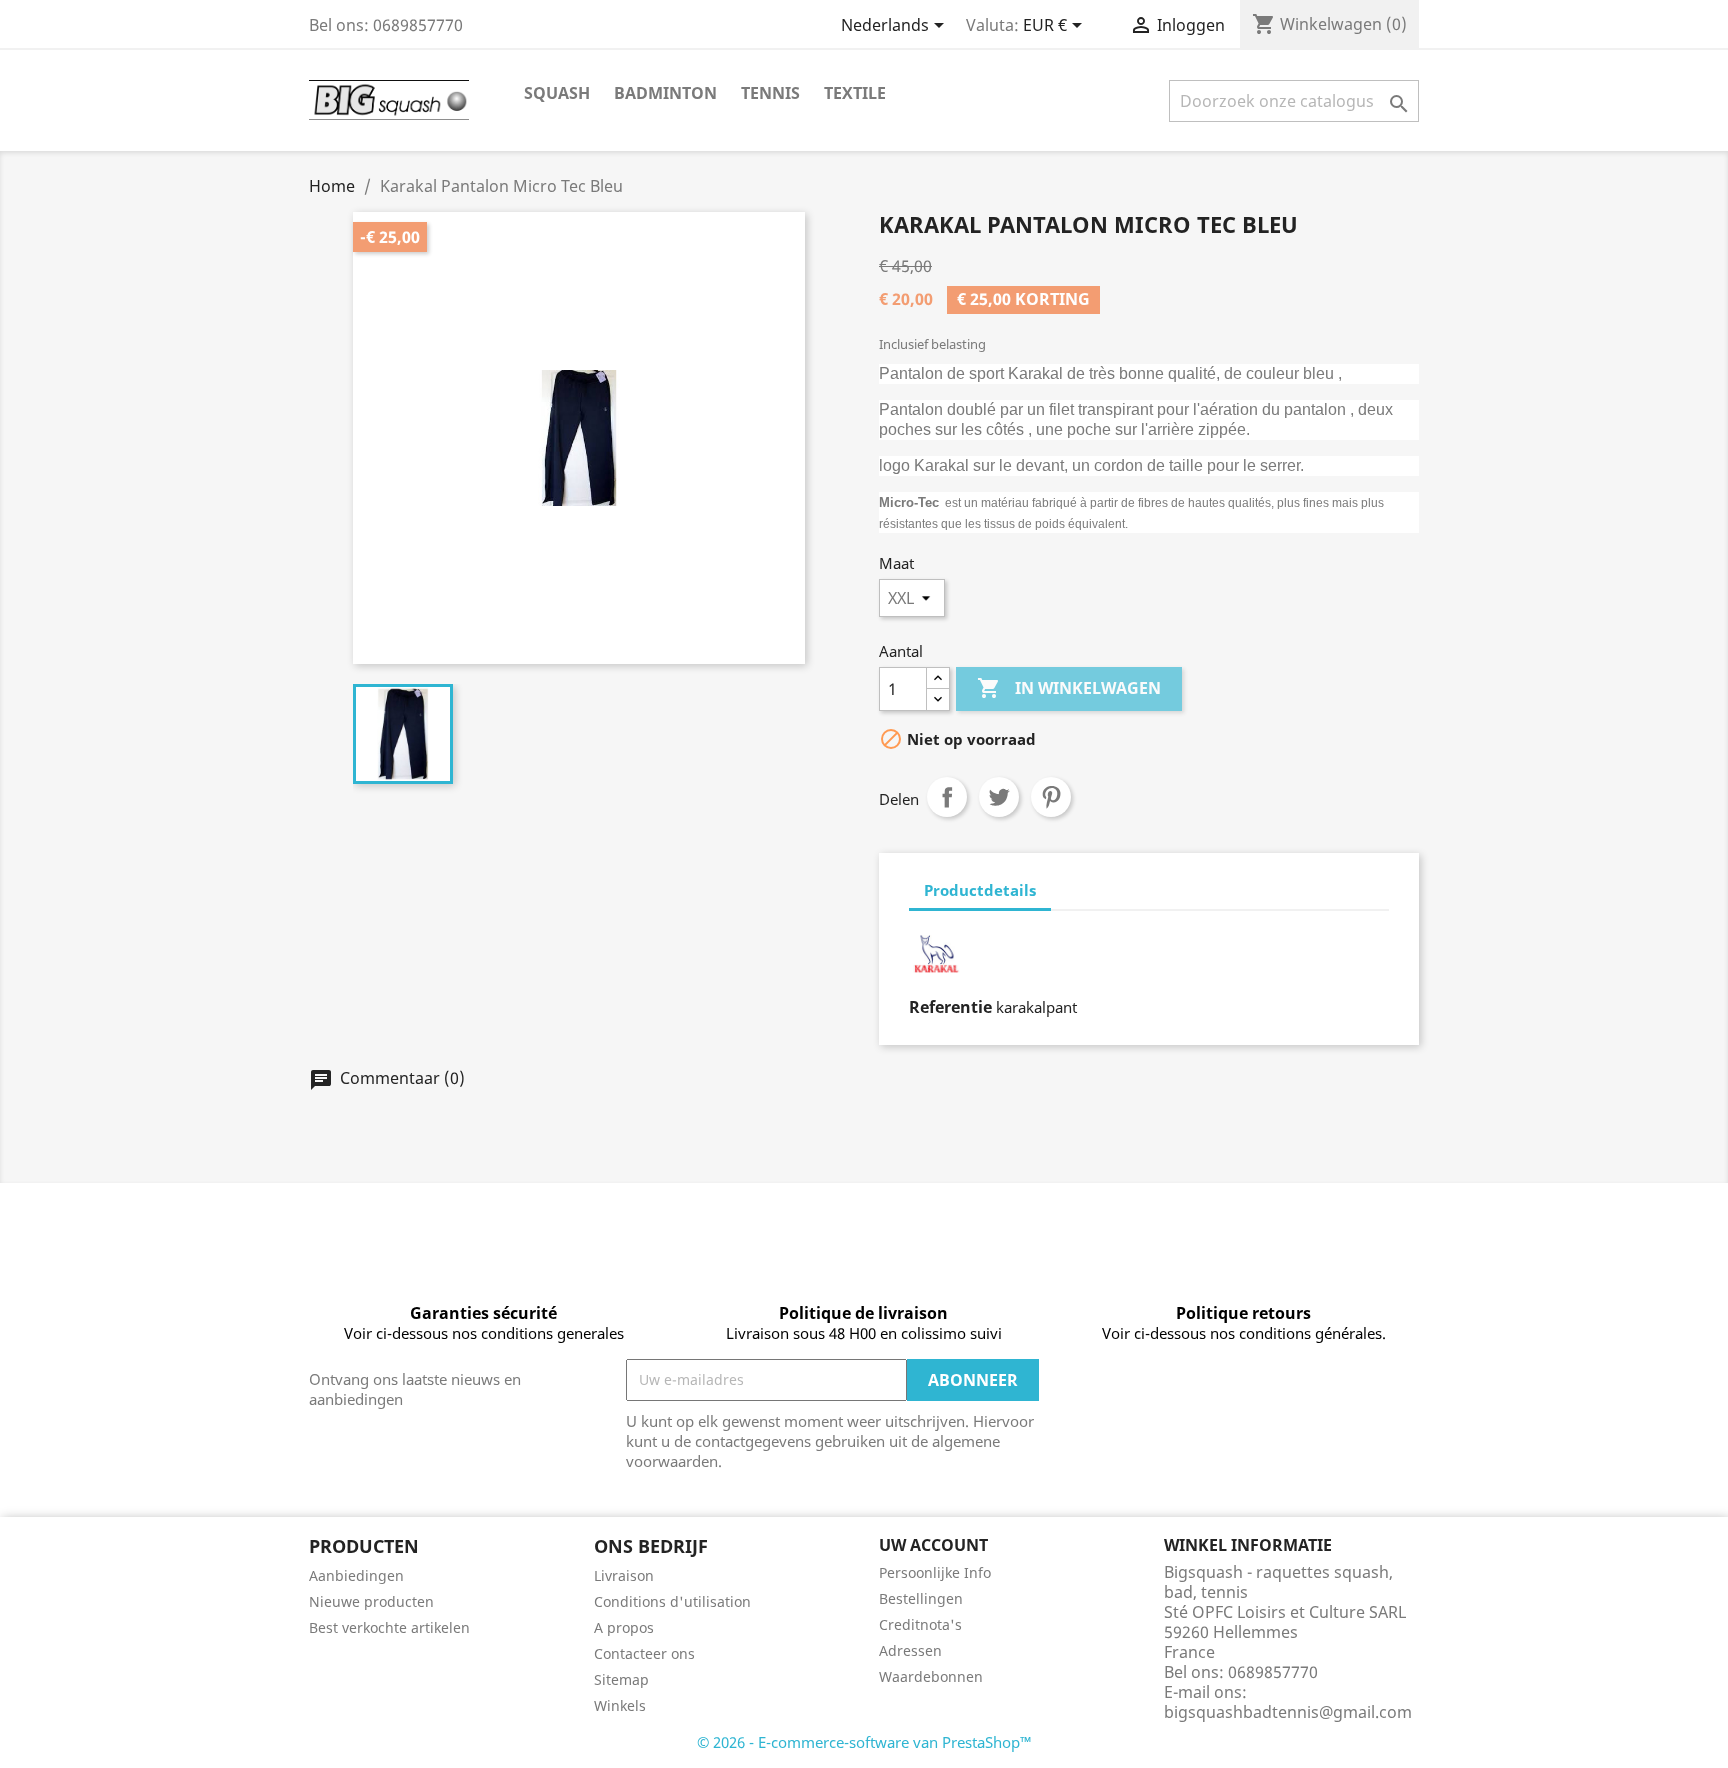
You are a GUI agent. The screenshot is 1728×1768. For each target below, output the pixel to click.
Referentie (950, 1007)
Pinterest (1051, 797)
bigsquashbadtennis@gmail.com (1288, 1712)
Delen (947, 797)
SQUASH (557, 93)
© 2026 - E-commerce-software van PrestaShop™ (864, 1742)
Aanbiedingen (356, 1575)
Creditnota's (920, 1624)
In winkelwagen (1069, 688)
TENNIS (770, 93)
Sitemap (621, 1679)
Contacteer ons (644, 1653)
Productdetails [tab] (980, 890)
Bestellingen (921, 1598)
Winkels (620, 1705)
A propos (624, 1627)
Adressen (910, 1650)
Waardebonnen (931, 1676)
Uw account (933, 1545)
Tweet (999, 797)
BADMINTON (665, 93)
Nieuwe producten (371, 1601)
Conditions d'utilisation (672, 1601)
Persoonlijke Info (935, 1572)
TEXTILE (855, 93)
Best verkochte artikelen (389, 1627)
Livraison (624, 1575)
